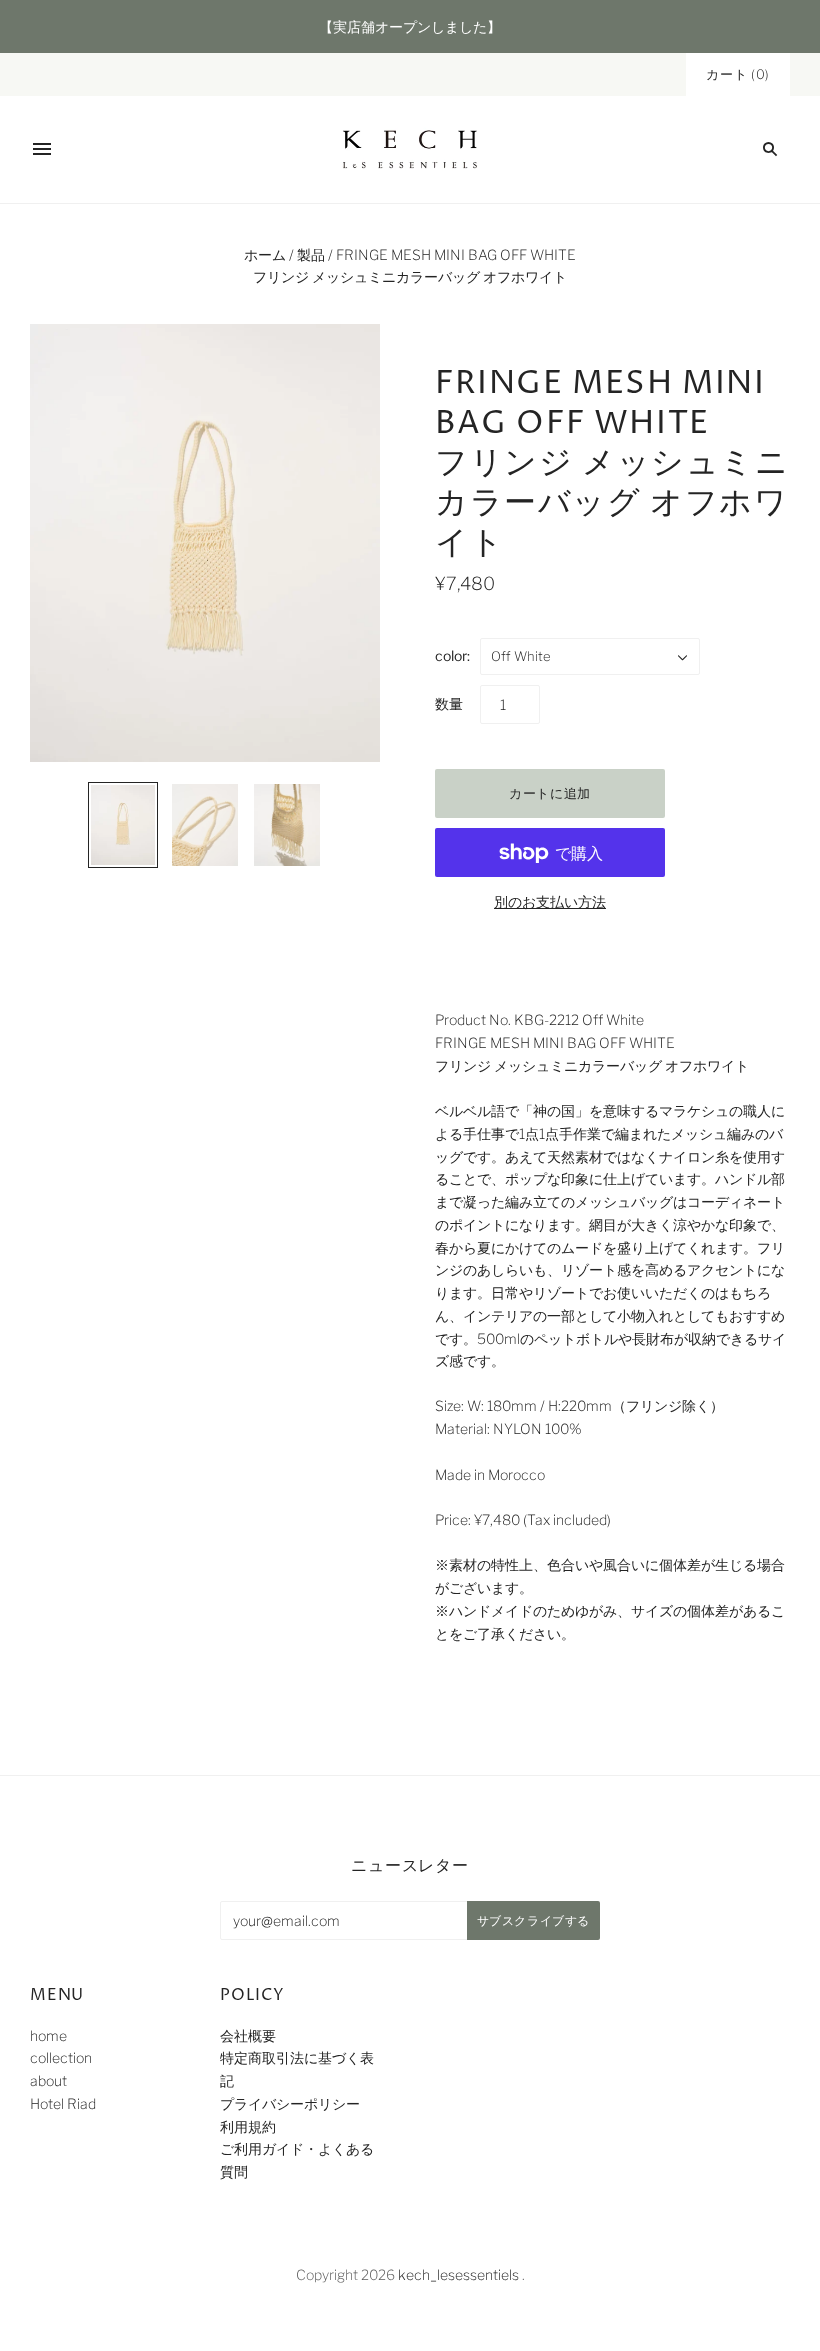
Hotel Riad (63, 2103)
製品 (311, 254)
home (48, 2035)
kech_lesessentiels (458, 2274)
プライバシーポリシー (290, 2103)
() (738, 74)
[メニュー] (42, 149)
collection (61, 2057)
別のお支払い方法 (550, 901)
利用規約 (248, 2126)
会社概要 (248, 2035)
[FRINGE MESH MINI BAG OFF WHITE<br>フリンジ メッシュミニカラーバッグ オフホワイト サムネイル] (123, 825)
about (48, 2080)
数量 (449, 703)
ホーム (265, 254)
